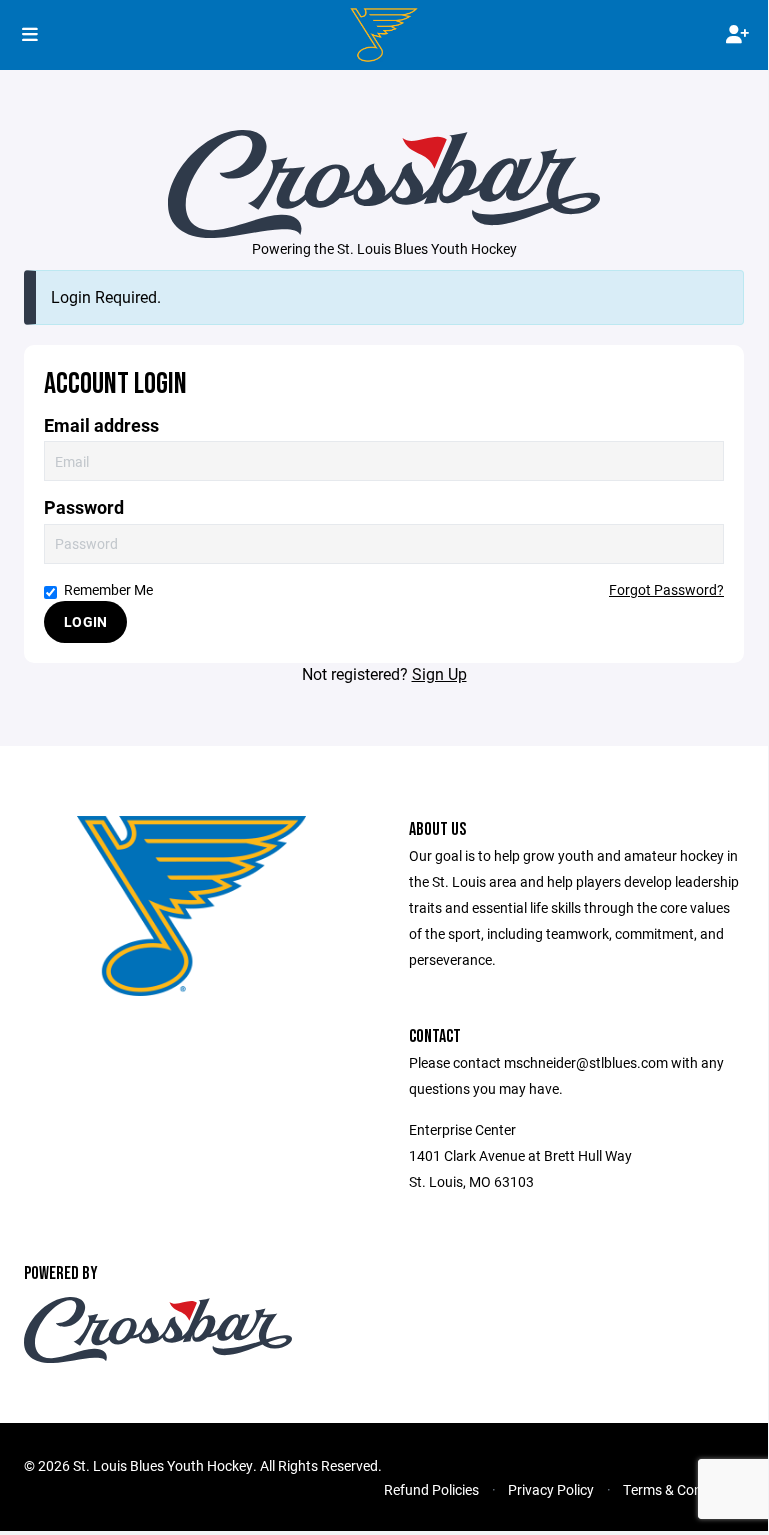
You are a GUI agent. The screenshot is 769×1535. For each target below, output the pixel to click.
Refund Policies (431, 1489)
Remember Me (108, 589)
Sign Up (439, 673)
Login (85, 621)
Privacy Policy (551, 1489)
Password (84, 507)
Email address (101, 425)
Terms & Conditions (683, 1489)
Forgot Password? (666, 589)
